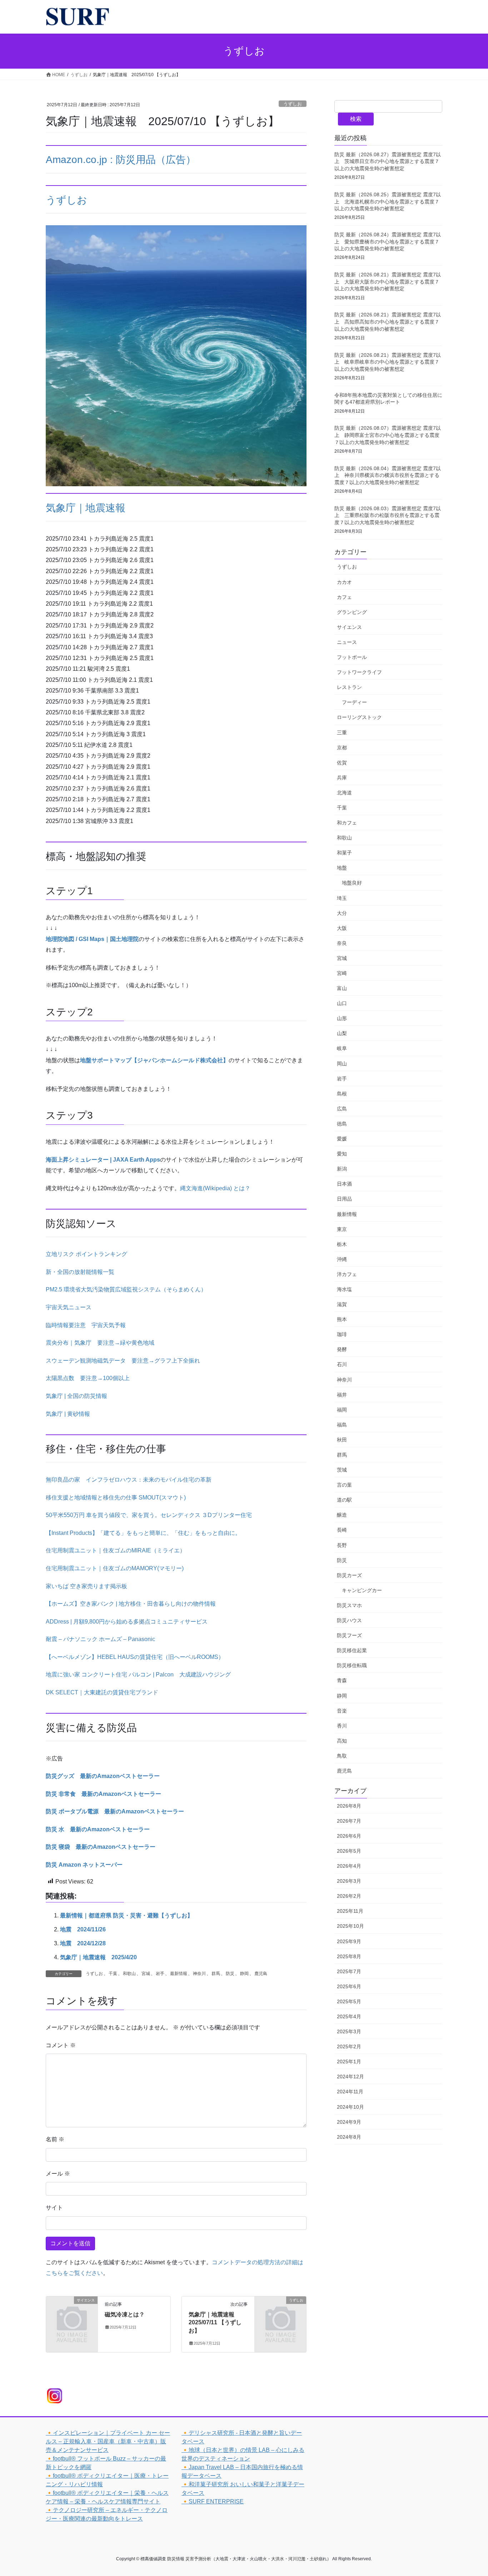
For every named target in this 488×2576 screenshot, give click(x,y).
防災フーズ (349, 1635)
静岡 (244, 1974)
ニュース (347, 642)
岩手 (160, 1974)
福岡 (342, 1410)
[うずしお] (280, 2312)
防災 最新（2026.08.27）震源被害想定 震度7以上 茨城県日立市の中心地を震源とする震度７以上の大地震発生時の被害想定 (388, 161)
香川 (342, 1726)
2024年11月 (350, 2092)
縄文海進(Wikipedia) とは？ (215, 1188)
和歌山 (129, 1974)
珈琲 (342, 1334)
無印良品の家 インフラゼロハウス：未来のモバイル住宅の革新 (129, 1480)
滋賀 (342, 1304)
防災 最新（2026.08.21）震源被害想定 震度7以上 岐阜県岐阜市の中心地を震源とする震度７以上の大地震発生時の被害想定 (388, 362)
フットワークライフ (359, 672)
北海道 (344, 793)
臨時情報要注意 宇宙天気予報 (86, 1325)
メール (58, 2174)
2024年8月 (349, 2137)
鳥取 (342, 1756)
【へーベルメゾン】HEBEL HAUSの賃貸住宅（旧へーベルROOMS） (135, 1657)
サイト (54, 2208)
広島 (342, 1109)
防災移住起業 (352, 1650)
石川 (342, 1364)
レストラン (349, 687)
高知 (342, 1741)
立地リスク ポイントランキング (86, 1254)
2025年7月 (349, 1971)
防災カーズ (349, 1575)
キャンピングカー (362, 1590)
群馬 (216, 1974)
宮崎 (342, 973)
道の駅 (344, 1500)
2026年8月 (349, 1806)
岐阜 (342, 1048)
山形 (342, 1018)
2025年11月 (350, 1911)
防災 (230, 1974)
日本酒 (344, 1184)
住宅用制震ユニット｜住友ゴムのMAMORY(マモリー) (115, 1568)
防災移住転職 (352, 1665)
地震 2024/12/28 (83, 1943)
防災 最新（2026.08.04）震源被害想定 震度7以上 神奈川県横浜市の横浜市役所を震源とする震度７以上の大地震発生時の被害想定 (388, 475)
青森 (342, 1680)
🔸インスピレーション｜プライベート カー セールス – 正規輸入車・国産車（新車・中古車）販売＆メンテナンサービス (108, 2441)
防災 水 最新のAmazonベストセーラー (98, 1829)
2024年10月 (350, 2107)
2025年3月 (349, 2031)
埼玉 (342, 898)
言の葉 (344, 1485)
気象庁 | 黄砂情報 (68, 1414)
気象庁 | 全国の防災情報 (76, 1396)
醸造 (342, 1515)
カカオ (344, 582)
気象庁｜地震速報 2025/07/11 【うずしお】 (215, 2323)
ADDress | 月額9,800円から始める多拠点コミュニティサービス (127, 1622)
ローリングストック (359, 717)
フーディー (354, 702)
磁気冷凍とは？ (125, 2314)
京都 (342, 748)
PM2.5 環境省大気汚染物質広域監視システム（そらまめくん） (126, 1289)
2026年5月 (349, 1851)
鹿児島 (261, 1974)
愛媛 (342, 1139)
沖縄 (342, 1259)
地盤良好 (352, 883)
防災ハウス (349, 1620)
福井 (342, 1395)
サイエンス (349, 627)
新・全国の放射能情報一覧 (80, 1272)
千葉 (113, 1974)
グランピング (352, 612)
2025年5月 (349, 2001)
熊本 (342, 1319)
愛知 (342, 1154)
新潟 (342, 1169)
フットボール (352, 657)
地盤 (342, 868)
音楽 (342, 1711)
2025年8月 (349, 1956)
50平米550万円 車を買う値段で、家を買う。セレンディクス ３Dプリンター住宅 (149, 1515)
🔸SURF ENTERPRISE (213, 2501)
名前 (55, 2139)
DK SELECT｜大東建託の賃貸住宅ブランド (102, 1692)
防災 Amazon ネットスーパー (84, 1865)
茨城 (342, 1470)
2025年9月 (349, 1941)
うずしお (293, 104)
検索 (356, 119)
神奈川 (199, 1974)
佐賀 (342, 763)
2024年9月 (349, 2122)
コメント (61, 2045)
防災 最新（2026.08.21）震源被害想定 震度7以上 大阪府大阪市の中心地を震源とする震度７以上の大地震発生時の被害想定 (388, 282)
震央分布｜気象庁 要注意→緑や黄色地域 (100, 1343)
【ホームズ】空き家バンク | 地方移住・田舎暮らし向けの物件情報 (131, 1604)
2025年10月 (350, 1926)
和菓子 (344, 853)
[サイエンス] (72, 2312)
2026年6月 (349, 1836)
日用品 (344, 1199)
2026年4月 (349, 1866)
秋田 (342, 1440)
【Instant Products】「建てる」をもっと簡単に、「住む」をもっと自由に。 (143, 1533)
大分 (342, 913)
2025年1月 (349, 2062)
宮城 (146, 1974)
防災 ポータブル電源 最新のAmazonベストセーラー (115, 1811)
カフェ (344, 597)
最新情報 (179, 1974)
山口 (342, 1003)
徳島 (342, 1124)
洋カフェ (347, 1274)
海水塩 (344, 1289)
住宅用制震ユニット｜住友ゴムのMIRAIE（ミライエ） (116, 1550)
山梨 (342, 1033)
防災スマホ (349, 1605)
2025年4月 (349, 2016)
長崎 (342, 1530)
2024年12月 (350, 2077)
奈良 (342, 943)
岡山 (342, 1064)
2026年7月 (349, 1821)
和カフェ (347, 823)
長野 (342, 1545)
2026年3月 (349, 1881)
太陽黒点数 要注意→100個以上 (88, 1378)
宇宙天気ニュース (69, 1307)
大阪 (342, 928)
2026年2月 (349, 1896)
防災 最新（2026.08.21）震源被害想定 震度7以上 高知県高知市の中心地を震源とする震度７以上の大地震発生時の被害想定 (388, 322)
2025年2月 (349, 2046)
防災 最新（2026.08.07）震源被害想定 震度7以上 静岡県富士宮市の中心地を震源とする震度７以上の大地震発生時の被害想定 (388, 435)
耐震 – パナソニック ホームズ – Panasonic (100, 1639)
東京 (342, 1229)
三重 (342, 733)
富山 (342, 988)
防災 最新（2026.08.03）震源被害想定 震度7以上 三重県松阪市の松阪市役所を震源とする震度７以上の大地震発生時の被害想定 (388, 515)
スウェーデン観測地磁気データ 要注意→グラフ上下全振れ (123, 1361)
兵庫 (342, 778)
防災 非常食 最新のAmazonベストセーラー (103, 1794)
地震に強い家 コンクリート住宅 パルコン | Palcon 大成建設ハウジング (138, 1674)
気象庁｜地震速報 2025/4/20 (98, 1957)
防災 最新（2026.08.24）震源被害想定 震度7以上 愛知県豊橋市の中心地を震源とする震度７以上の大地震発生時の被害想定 (388, 242)
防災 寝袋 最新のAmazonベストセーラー (101, 1847)
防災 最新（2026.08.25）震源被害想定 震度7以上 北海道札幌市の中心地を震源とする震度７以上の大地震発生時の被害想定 (388, 201)
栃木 (342, 1244)
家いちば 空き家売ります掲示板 (86, 1586)
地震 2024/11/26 (83, 1929)
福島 (342, 1425)
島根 (342, 1094)
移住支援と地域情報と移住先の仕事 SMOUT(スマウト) (116, 1498)
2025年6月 (349, 1986)
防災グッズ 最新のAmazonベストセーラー (103, 1776)
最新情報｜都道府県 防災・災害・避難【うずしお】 (126, 1915)
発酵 (342, 1349)
